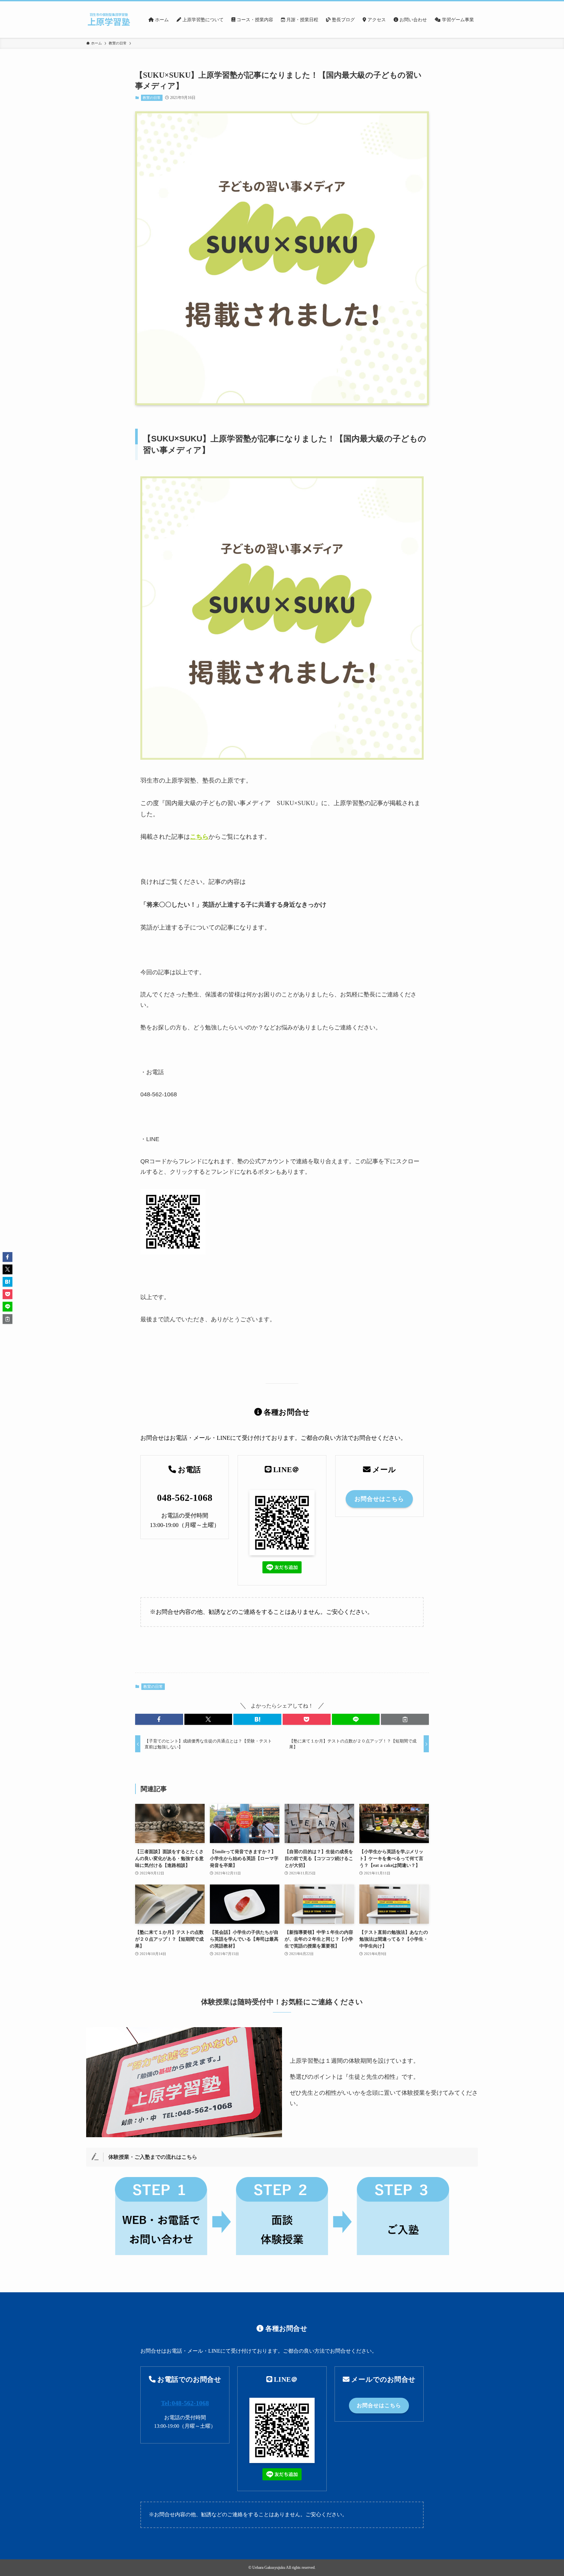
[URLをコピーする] (405, 1719)
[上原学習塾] (109, 20)
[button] (159, 1719)
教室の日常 (152, 98)
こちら (199, 837)
